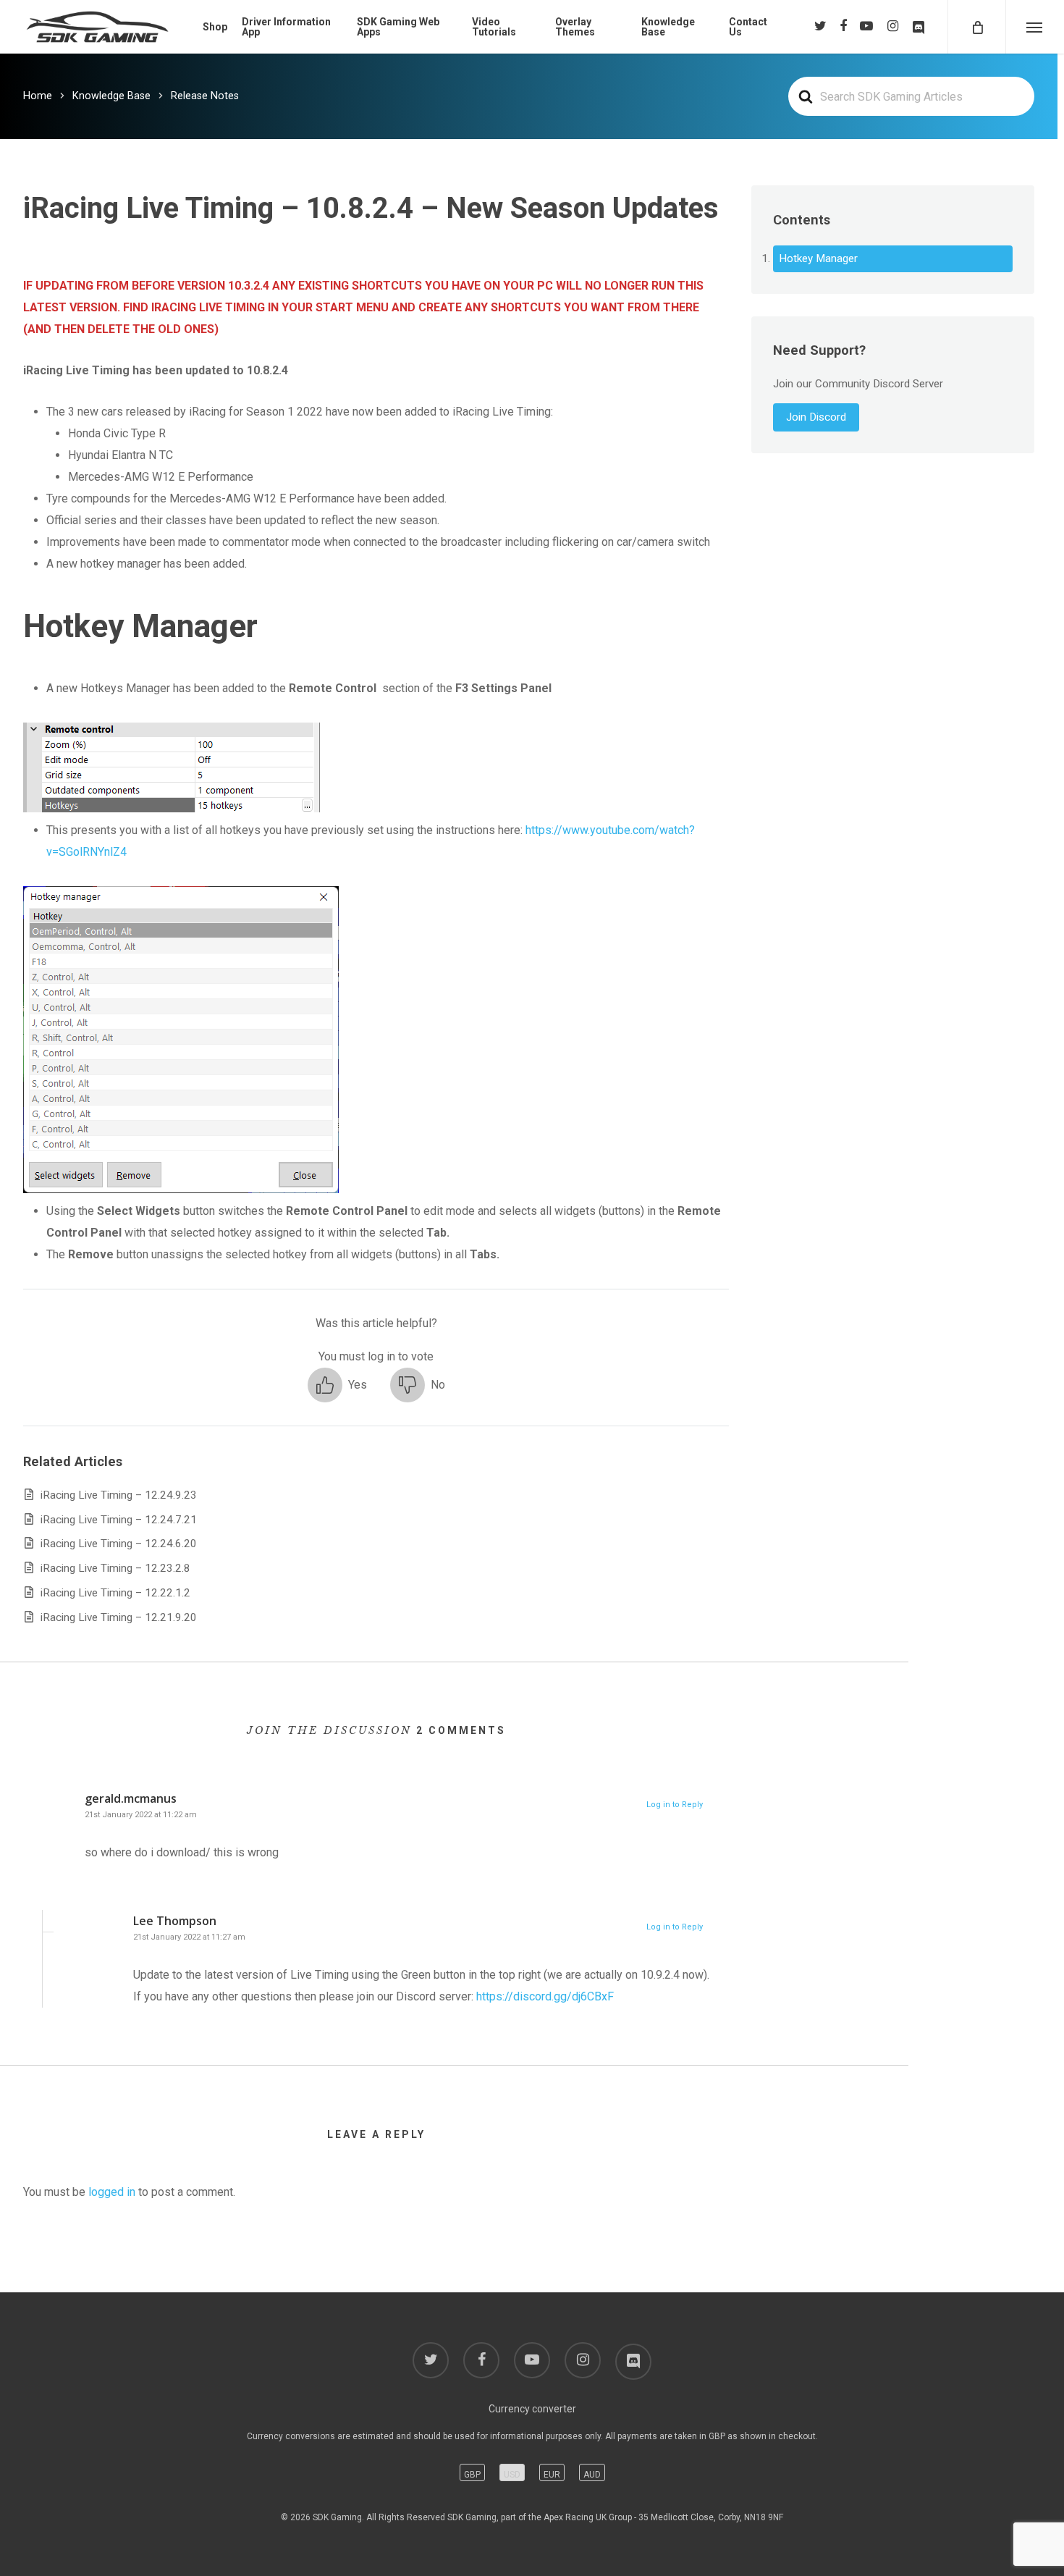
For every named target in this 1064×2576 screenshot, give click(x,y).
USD (512, 2475)
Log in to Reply (675, 1805)
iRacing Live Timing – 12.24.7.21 (119, 1520)
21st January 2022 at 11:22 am (141, 1815)
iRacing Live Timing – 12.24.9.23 (119, 1495)
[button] (337, 1385)
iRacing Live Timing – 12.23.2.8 (115, 1568)
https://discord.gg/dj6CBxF (545, 1996)
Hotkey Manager (818, 258)
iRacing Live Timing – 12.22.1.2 (115, 1593)
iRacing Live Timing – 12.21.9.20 (119, 1617)
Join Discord (816, 417)
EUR (552, 2475)
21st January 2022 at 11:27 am (189, 1937)
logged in (112, 2192)
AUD (592, 2475)
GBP (472, 2475)
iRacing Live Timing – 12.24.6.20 (119, 1544)
